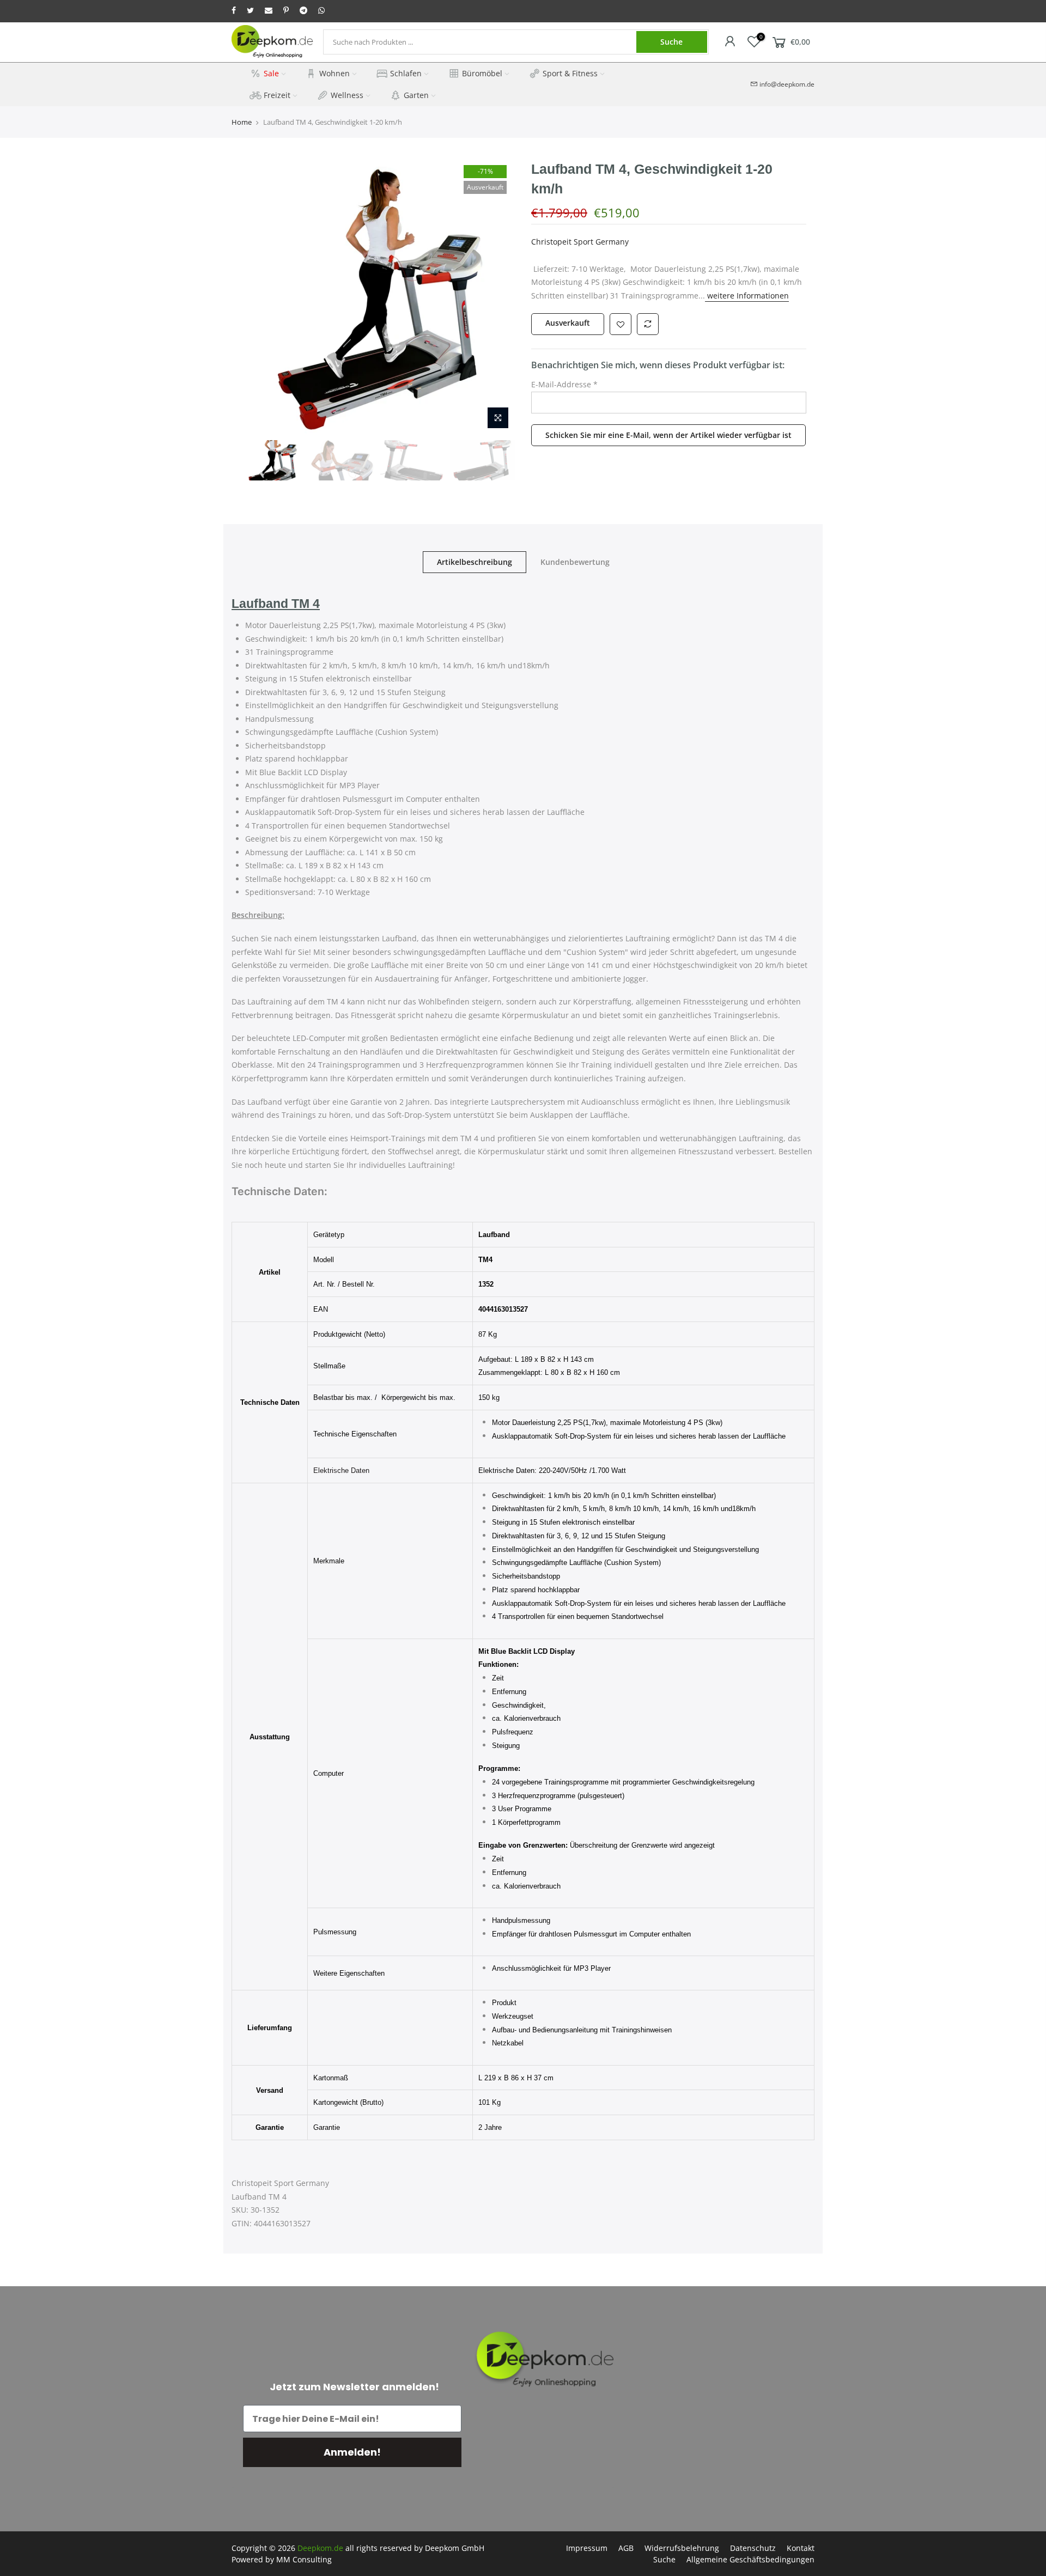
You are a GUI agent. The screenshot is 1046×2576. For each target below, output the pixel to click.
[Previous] (259, 297)
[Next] (496, 297)
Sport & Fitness (570, 73)
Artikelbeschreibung (475, 562)
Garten (416, 95)
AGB (626, 2548)
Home (242, 122)
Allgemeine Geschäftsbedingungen (750, 2559)
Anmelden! (352, 2452)
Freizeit (277, 95)
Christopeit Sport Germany (580, 242)
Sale (271, 73)
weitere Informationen (747, 296)
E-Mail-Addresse (564, 384)
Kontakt (801, 2548)
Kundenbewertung (575, 562)
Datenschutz (753, 2548)
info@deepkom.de (787, 84)
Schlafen (406, 73)
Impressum (587, 2548)
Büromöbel (482, 73)
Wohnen (335, 73)
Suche (671, 42)
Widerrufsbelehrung (682, 2548)
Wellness (347, 95)
